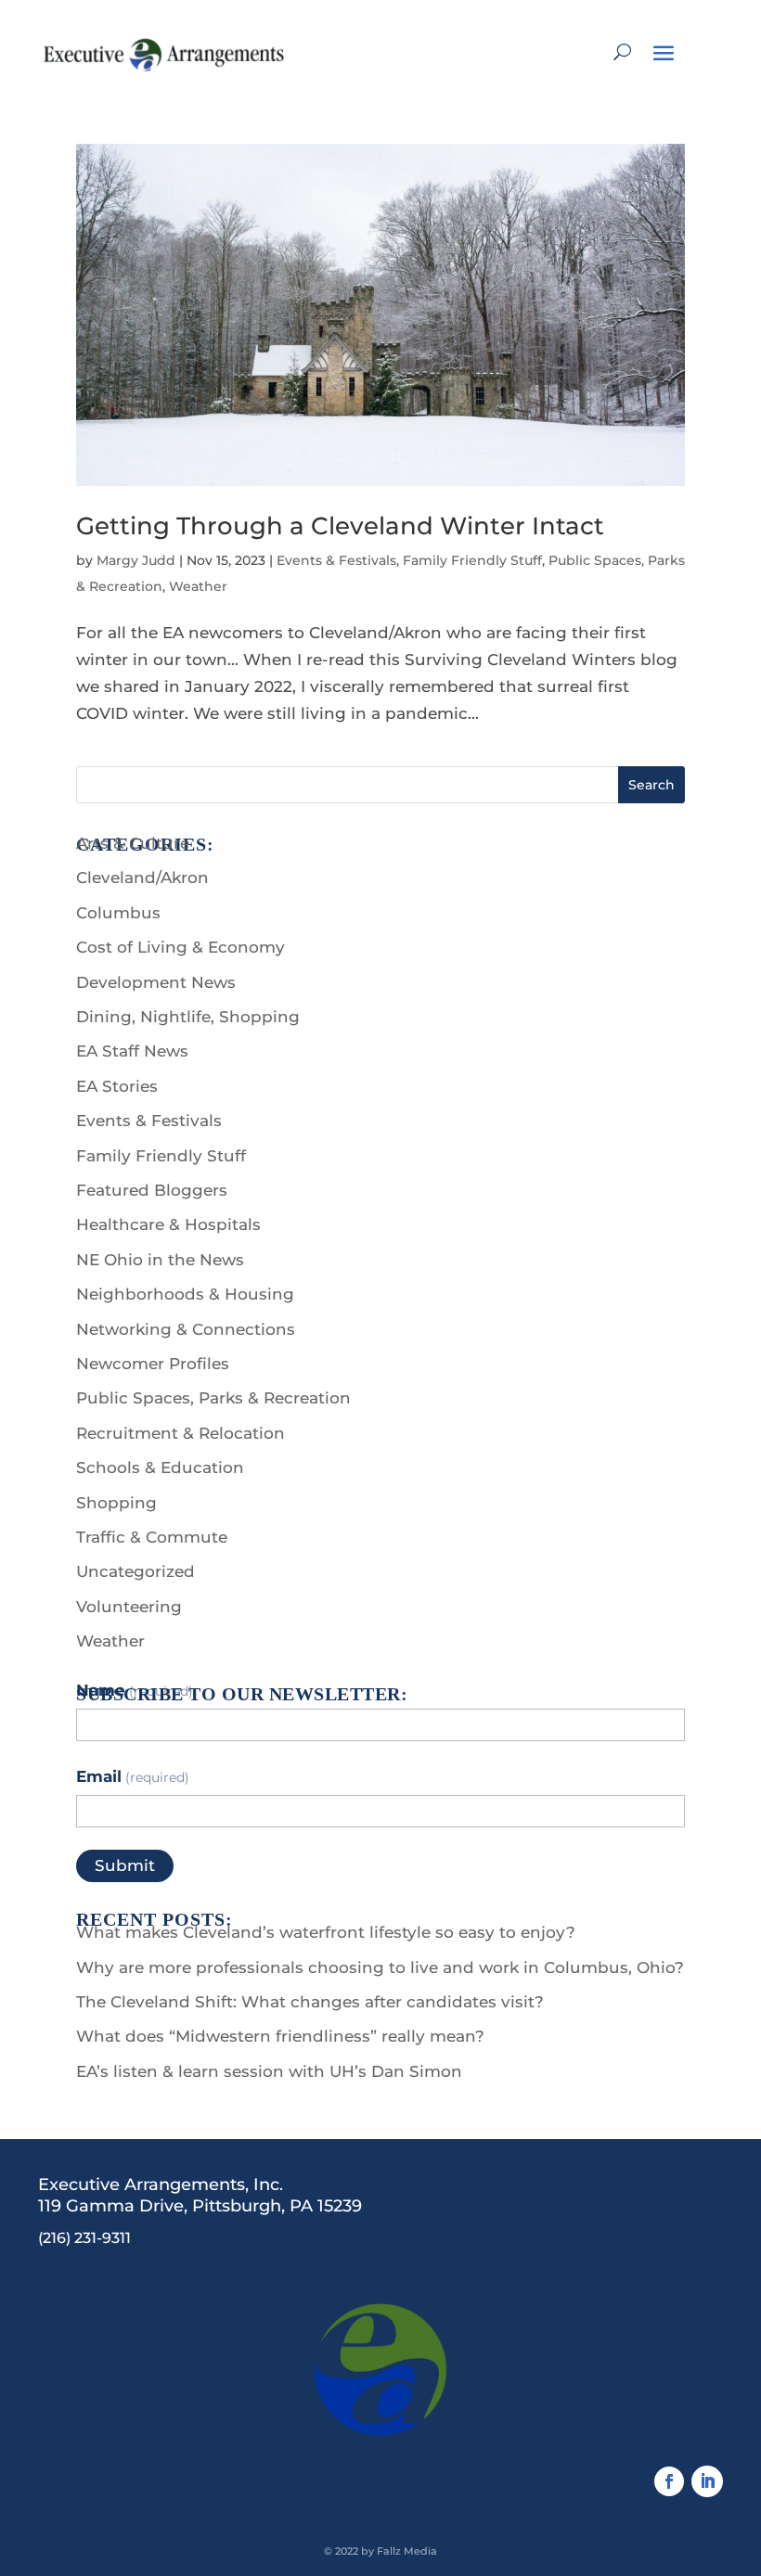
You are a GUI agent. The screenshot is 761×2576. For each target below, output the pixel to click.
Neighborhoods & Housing (185, 1294)
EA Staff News (132, 1051)
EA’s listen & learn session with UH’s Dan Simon (269, 2071)
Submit (125, 1865)
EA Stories (117, 1086)
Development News (156, 982)
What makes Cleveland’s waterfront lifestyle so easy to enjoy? (326, 1932)
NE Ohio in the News (160, 1260)
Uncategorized (135, 1571)
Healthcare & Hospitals (168, 1224)
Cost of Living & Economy (181, 947)
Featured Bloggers (152, 1190)
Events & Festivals (336, 560)
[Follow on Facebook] (669, 2481)
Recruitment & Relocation (181, 1433)
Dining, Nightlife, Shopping (188, 1017)
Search (651, 785)
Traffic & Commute (152, 1537)
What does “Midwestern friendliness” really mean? (280, 2036)
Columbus (118, 913)
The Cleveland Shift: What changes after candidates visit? (310, 2002)
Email (133, 1776)
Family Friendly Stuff (472, 560)
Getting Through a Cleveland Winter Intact (340, 526)
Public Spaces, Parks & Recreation (213, 1398)
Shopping (116, 1503)
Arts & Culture (133, 843)
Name (135, 1690)
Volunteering (129, 1607)
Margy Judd (136, 560)
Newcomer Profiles (153, 1364)
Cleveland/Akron (142, 878)
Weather (198, 586)
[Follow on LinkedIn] (707, 2481)
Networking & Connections (186, 1329)
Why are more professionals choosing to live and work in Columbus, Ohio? (380, 1967)
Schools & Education (160, 1467)
